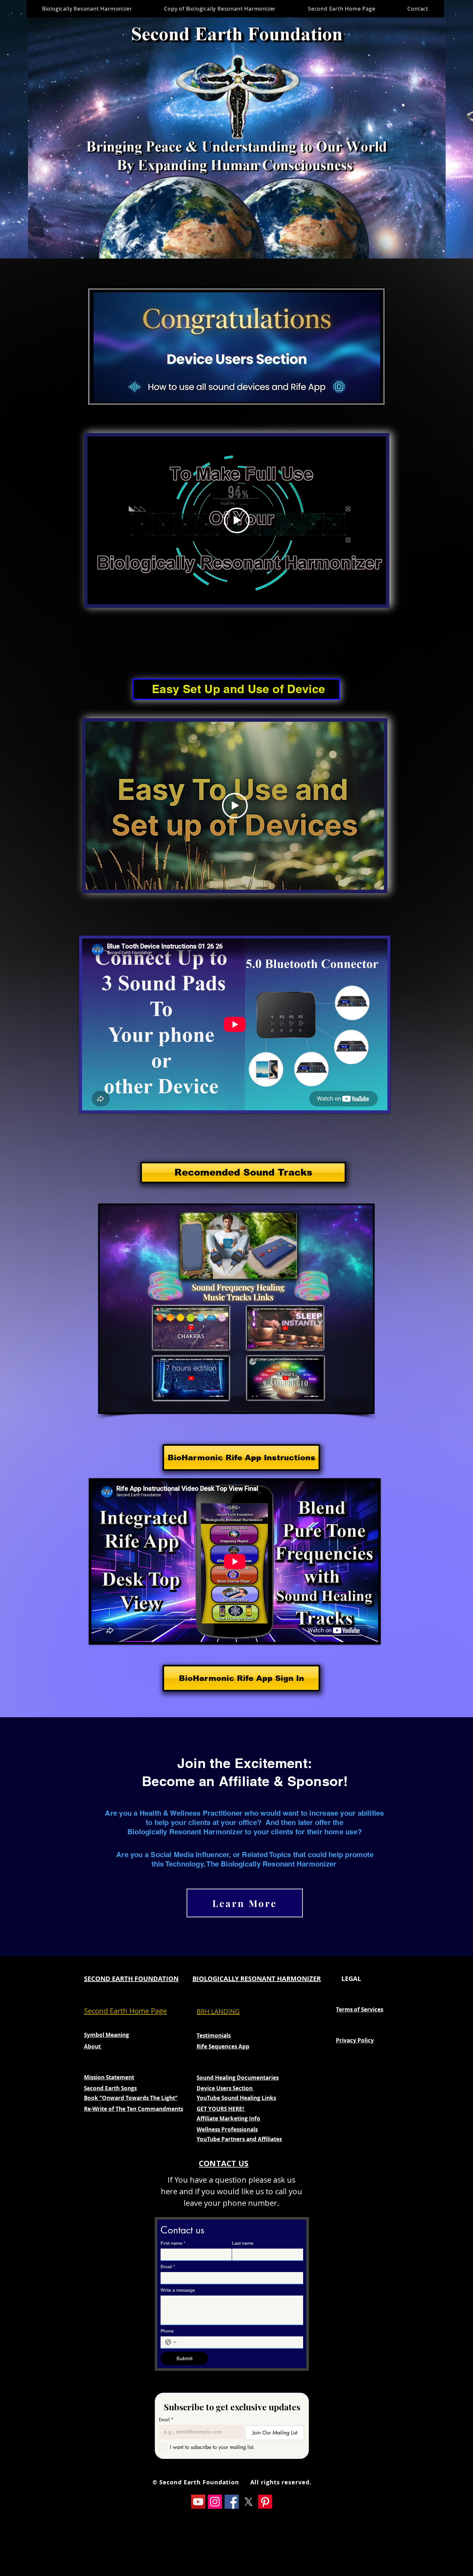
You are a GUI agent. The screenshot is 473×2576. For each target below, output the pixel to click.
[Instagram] (215, 2502)
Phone (167, 2331)
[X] (248, 2502)
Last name (243, 2243)
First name (173, 2243)
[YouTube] (198, 2502)
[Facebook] (232, 2502)
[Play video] (237, 520)
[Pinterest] (265, 2502)
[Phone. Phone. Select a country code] (171, 2342)
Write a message (178, 2290)
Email (168, 2267)
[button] (437, 252)
